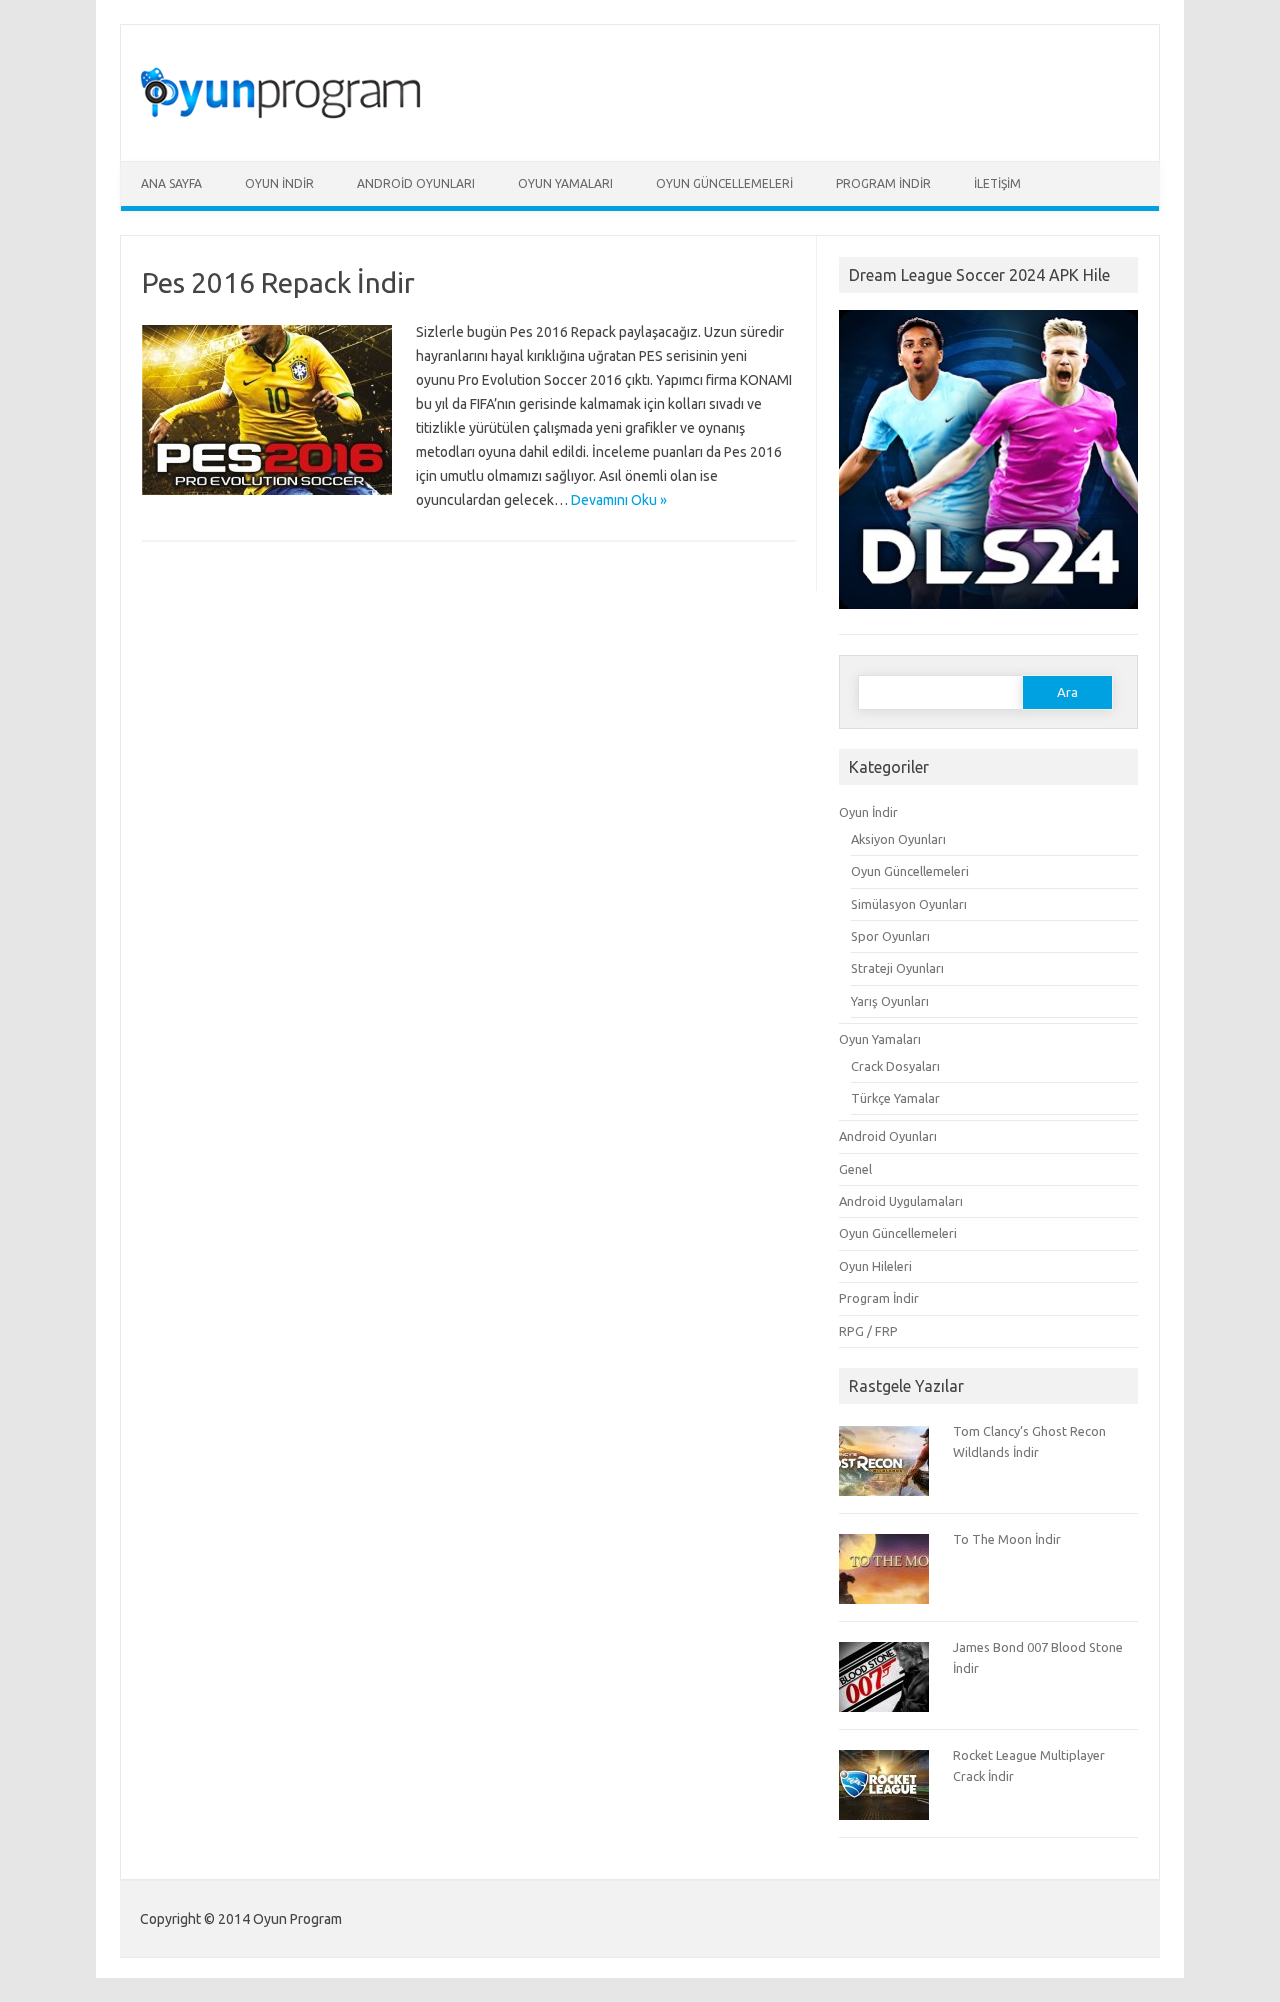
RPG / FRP (868, 1331)
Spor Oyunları (890, 936)
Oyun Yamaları (565, 183)
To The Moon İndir (1007, 1539)
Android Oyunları (416, 183)
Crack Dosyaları (895, 1066)
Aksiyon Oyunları (898, 839)
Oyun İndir (279, 183)
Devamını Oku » (619, 500)
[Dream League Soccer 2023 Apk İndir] (988, 618)
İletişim (997, 183)
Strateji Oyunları (897, 968)
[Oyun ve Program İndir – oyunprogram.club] (288, 127)
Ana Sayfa (171, 183)
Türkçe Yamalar (895, 1098)
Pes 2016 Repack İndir (278, 282)
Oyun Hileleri (875, 1266)
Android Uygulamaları (901, 1201)
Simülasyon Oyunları (909, 904)
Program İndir (883, 183)
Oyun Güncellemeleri (724, 183)
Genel (855, 1169)
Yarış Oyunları (890, 1001)
